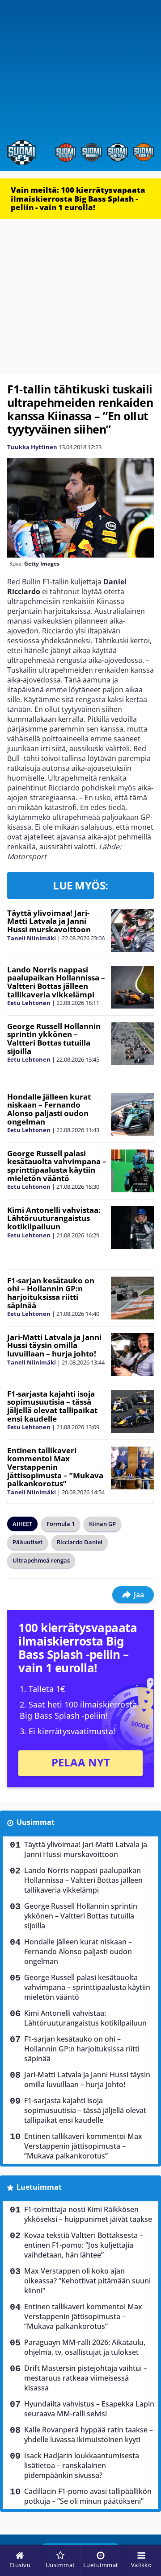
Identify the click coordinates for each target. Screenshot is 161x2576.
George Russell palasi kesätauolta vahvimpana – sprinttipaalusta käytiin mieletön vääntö (57, 1166)
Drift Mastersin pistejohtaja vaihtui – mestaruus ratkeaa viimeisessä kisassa (86, 2378)
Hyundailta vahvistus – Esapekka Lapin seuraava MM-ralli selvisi (89, 2409)
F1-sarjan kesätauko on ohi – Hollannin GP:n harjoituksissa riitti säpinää (51, 1293)
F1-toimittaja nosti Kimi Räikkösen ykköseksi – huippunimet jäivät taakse (88, 2214)
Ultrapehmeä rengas (41, 1560)
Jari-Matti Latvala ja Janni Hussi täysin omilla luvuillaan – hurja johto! (54, 1345)
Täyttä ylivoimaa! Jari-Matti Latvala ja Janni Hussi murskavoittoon (49, 921)
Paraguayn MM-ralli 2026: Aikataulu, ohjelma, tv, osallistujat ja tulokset (85, 2347)
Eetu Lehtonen (29, 1003)
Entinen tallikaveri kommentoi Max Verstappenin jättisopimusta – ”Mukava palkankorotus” (55, 1467)
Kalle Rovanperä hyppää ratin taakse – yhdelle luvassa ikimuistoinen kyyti (89, 2435)
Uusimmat (36, 1822)
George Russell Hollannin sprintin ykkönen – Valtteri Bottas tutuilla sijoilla (54, 1039)
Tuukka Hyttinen (32, 447)
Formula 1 (61, 1524)
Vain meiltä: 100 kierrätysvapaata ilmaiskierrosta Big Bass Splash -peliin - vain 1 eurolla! (78, 198)
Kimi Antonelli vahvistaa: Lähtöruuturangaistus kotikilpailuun (54, 1218)
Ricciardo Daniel (80, 1542)
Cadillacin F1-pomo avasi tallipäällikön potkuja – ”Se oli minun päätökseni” (88, 2496)
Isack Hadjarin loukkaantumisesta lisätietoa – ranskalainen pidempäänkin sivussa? (82, 2465)
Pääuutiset (28, 1542)
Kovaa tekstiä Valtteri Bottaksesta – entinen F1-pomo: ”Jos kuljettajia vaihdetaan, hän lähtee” (84, 2245)
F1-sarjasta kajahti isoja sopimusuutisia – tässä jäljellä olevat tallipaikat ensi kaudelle (52, 1406)
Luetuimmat (39, 2187)
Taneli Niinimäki (32, 938)
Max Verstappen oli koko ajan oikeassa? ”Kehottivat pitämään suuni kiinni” (87, 2281)
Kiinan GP (102, 1524)
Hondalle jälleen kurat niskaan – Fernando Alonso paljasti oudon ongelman (49, 1109)
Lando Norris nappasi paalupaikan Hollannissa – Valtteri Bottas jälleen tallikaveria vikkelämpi (56, 982)
